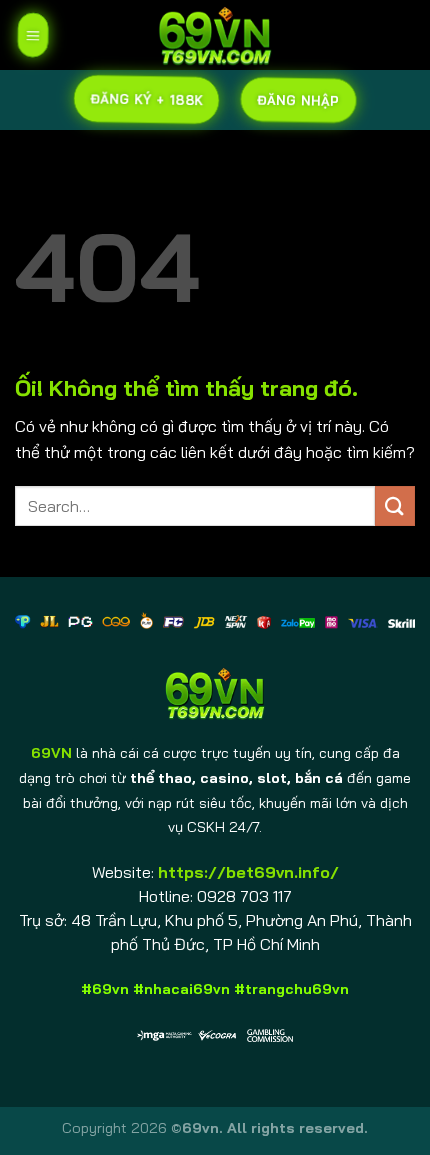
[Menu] (33, 34)
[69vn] (215, 35)
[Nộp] (395, 505)
